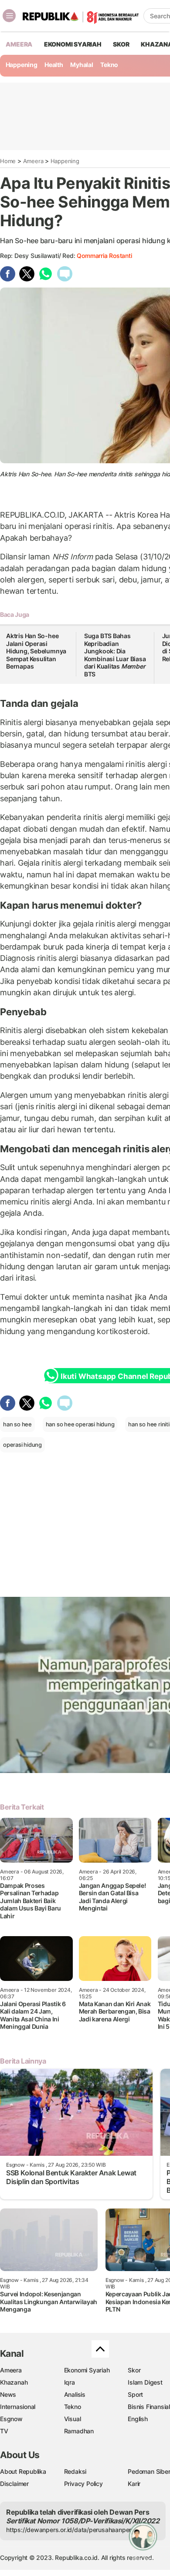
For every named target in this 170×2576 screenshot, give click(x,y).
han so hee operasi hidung (80, 1424)
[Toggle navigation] (9, 16)
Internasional (18, 2407)
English (138, 2419)
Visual (73, 2419)
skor (121, 44)
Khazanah (14, 2382)
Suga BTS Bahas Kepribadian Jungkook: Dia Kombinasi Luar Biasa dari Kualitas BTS (115, 655)
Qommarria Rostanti (104, 256)
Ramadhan (79, 2431)
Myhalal (82, 65)
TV (4, 2431)
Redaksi (75, 2471)
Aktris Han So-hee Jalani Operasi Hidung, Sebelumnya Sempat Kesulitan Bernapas (36, 651)
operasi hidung (22, 1445)
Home (8, 161)
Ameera (33, 161)
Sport (135, 2394)
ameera (19, 44)
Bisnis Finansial (149, 2407)
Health (54, 65)
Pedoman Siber (149, 2471)
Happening (22, 65)
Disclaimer (14, 2484)
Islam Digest (145, 2382)
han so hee (17, 1424)
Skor (134, 2370)
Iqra (70, 2382)
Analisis (75, 2394)
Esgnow (11, 2419)
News (8, 2394)
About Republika (23, 2471)
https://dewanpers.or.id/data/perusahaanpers (70, 2530)
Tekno (109, 65)
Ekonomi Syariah (73, 44)
